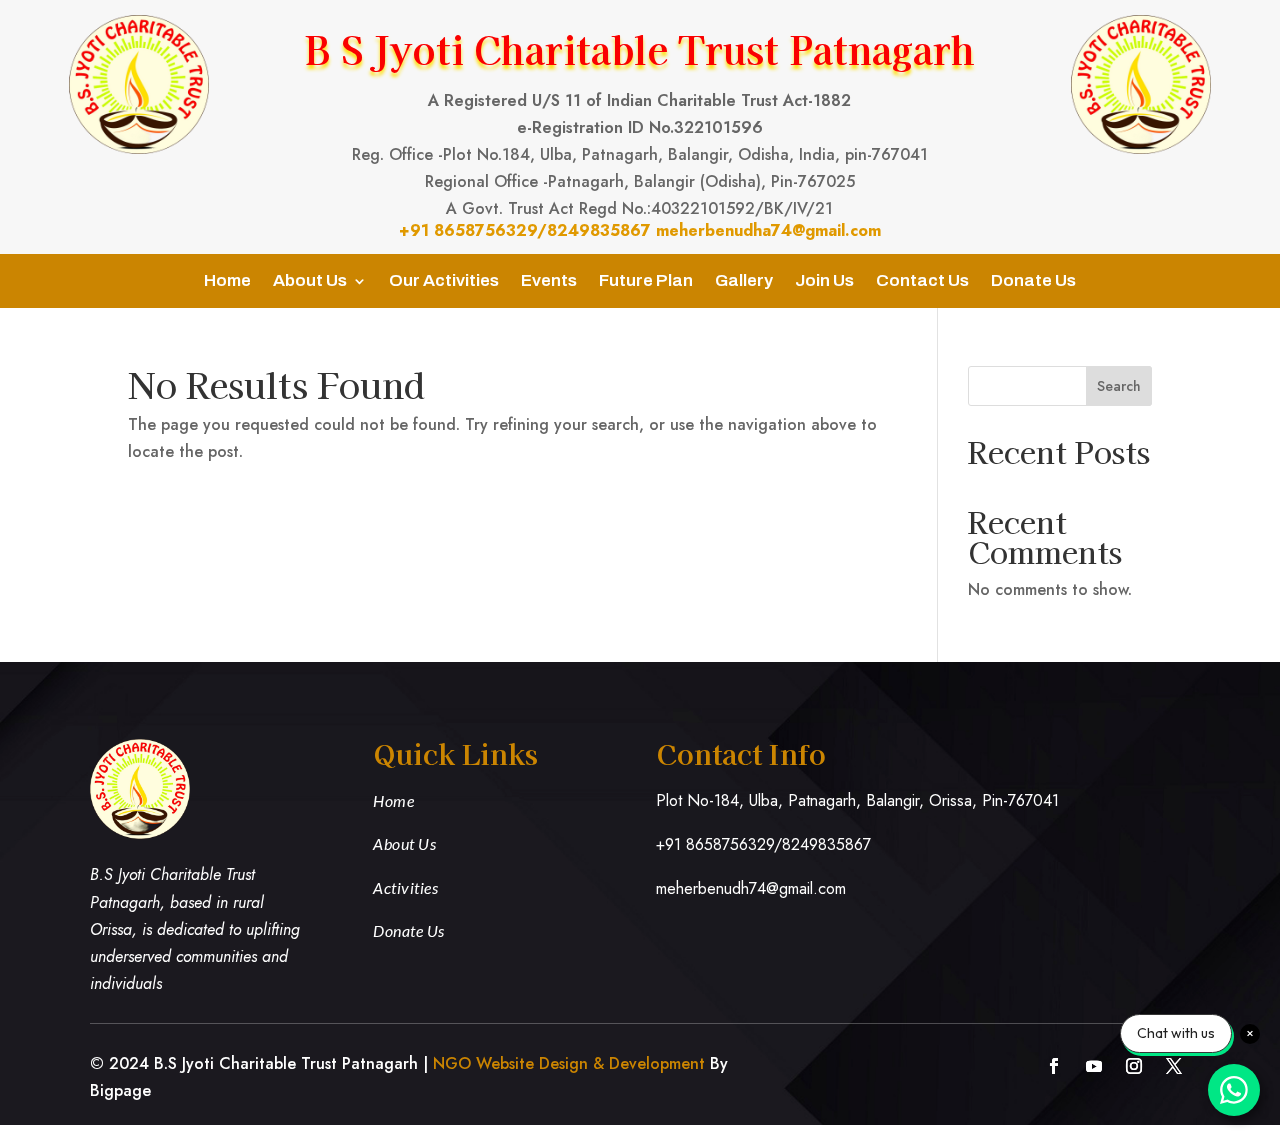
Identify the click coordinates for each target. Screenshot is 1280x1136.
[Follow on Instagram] (1134, 1066)
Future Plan (646, 282)
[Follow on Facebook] (1054, 1066)
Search (1119, 386)
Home (227, 282)
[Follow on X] (1174, 1066)
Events (549, 282)
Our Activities (444, 282)
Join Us (824, 282)
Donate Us (1033, 282)
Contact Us (922, 282)
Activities (405, 887)
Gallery (744, 282)
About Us (310, 282)
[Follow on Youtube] (1094, 1066)
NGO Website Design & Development (569, 1063)
